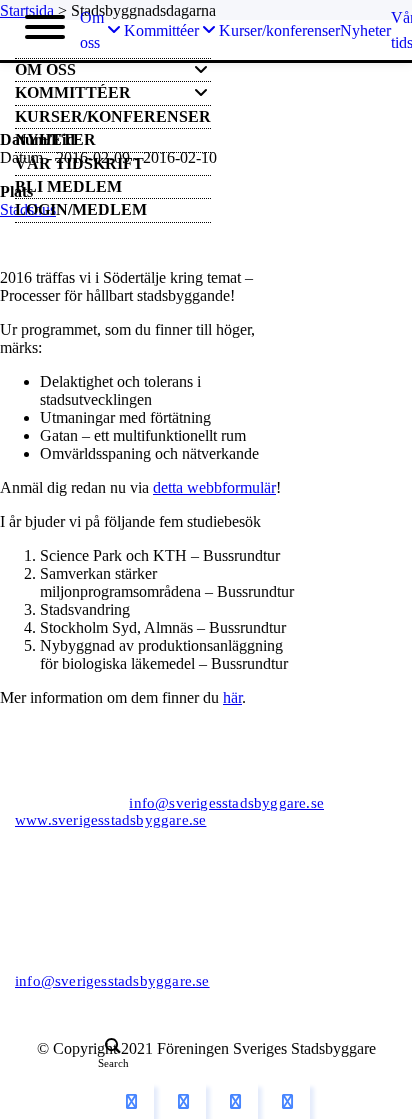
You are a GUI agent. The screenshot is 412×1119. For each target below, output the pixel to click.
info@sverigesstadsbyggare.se (226, 803)
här (232, 697)
